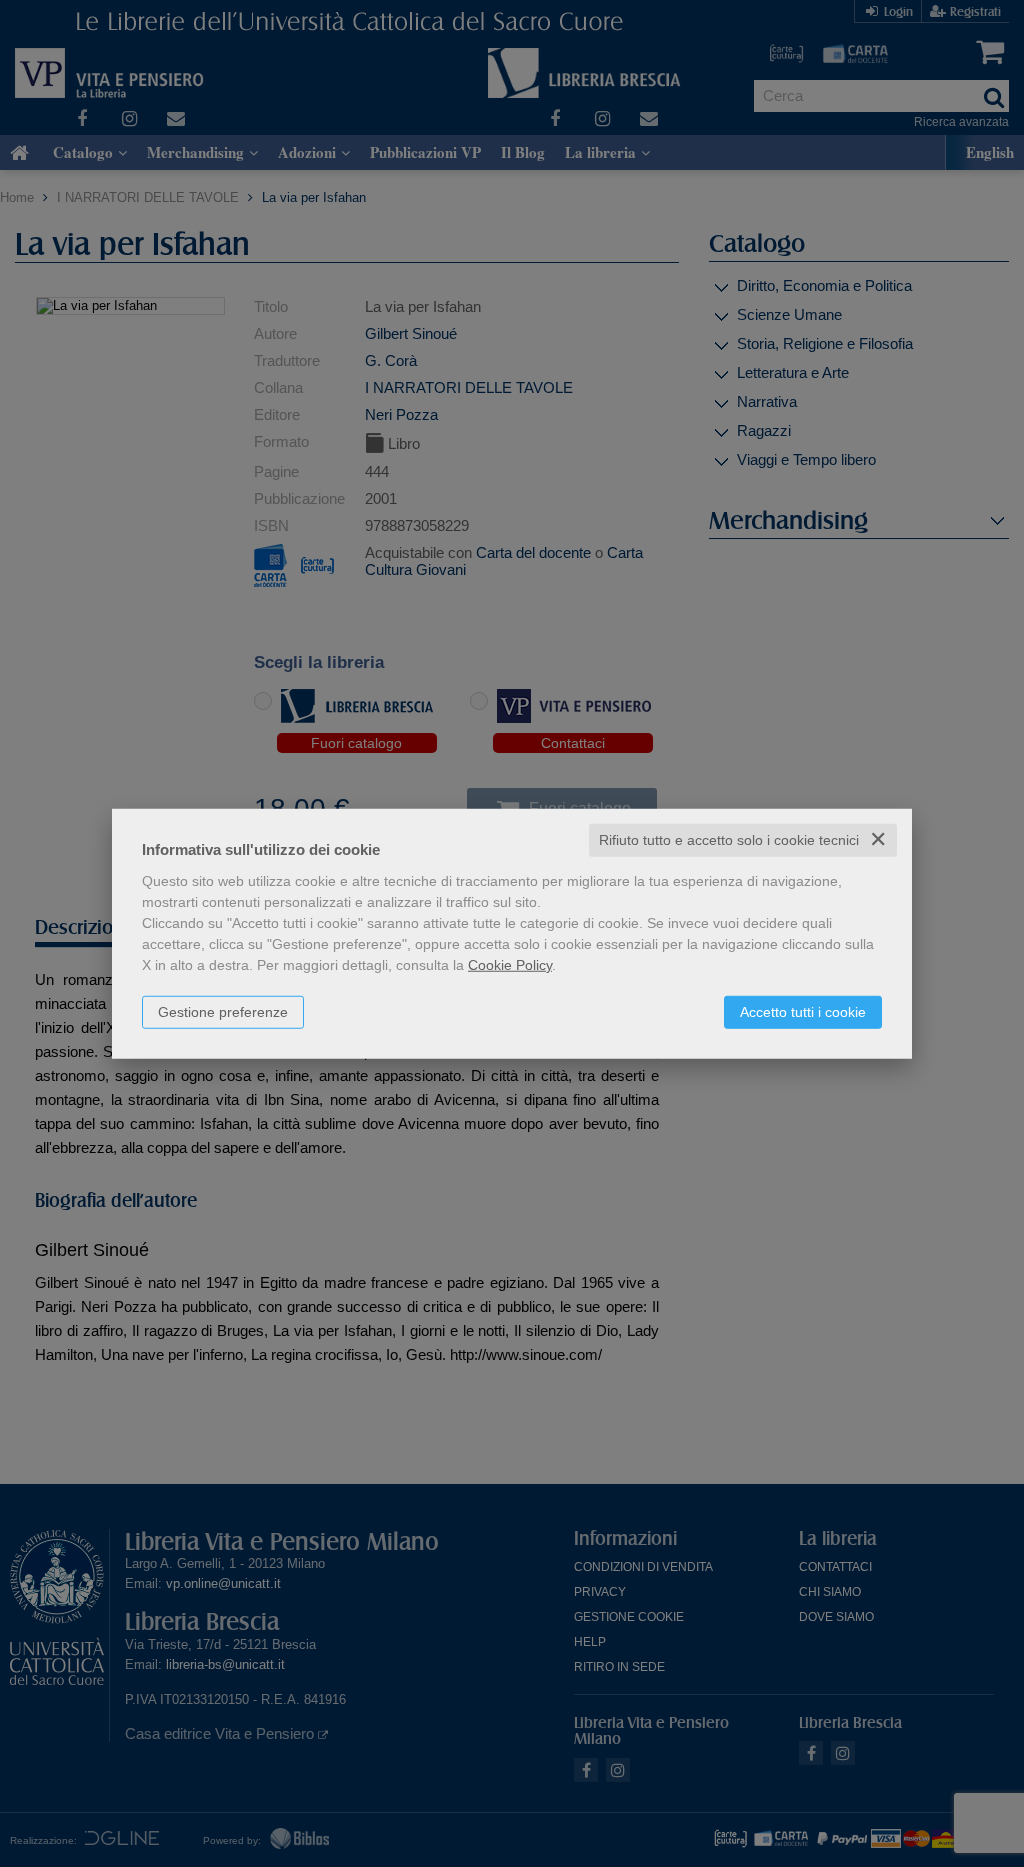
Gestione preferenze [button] (223, 1012)
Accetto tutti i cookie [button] (803, 1012)
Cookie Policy (510, 965)
